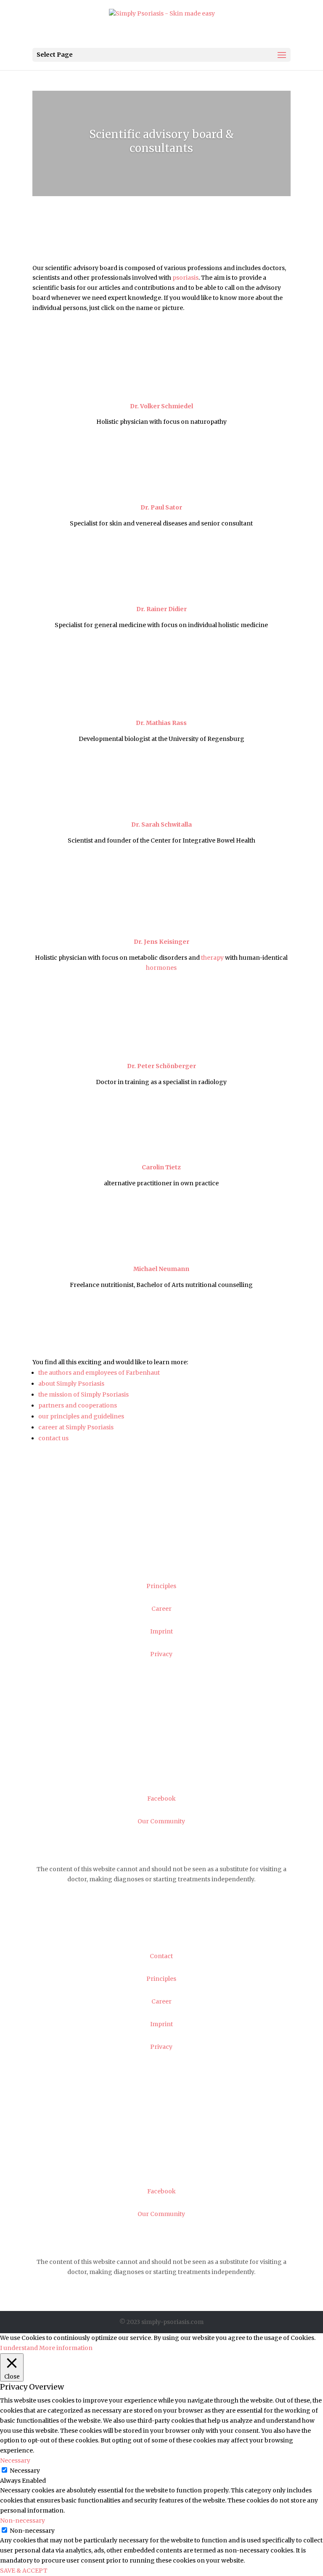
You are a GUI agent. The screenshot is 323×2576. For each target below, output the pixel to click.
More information (66, 2348)
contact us (53, 1438)
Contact (161, 1563)
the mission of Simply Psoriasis (83, 1394)
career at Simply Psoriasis (76, 1427)
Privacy (161, 1654)
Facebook (161, 1799)
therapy (212, 958)
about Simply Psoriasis (71, 1384)
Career (161, 1609)
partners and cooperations (78, 1405)
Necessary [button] (15, 2460)
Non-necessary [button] (23, 2521)
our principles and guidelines (81, 1416)
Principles (161, 1586)
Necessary (25, 2471)
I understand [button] (19, 2348)
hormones (161, 968)
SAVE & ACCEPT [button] (24, 2571)
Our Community (161, 1821)
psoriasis (185, 278)
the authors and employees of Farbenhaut (99, 1373)
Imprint (161, 1631)
